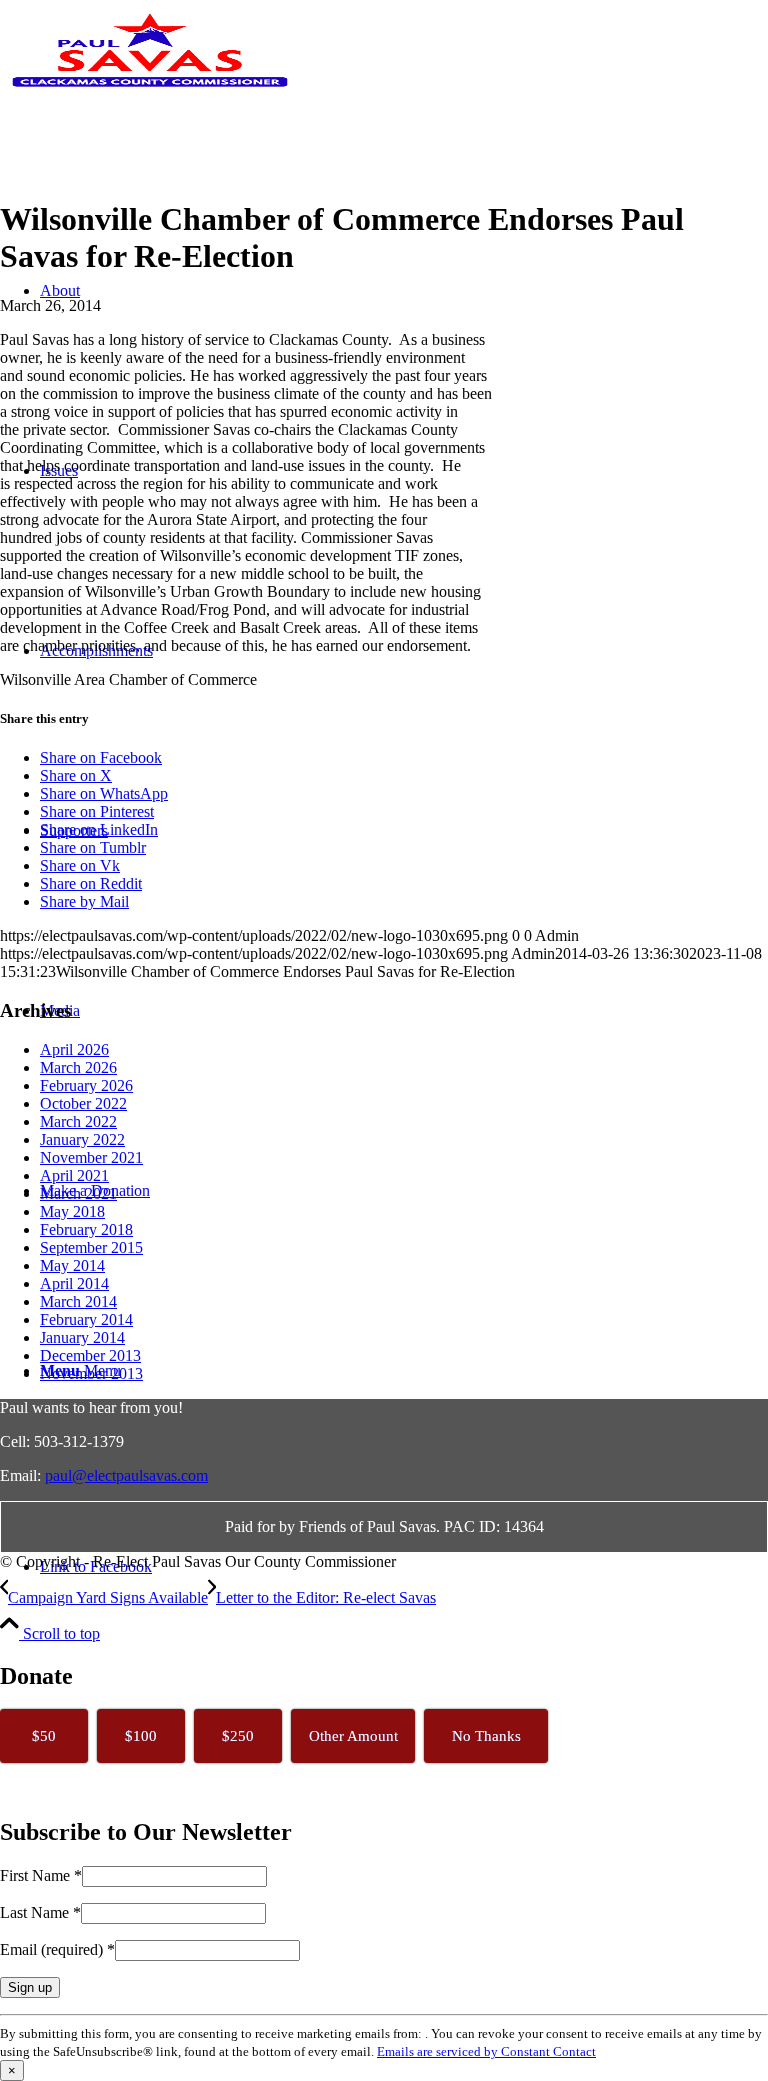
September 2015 (91, 1247)
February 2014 (86, 1319)
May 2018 (72, 1211)
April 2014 (74, 1283)
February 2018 (86, 1229)
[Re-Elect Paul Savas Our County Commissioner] (150, 94)
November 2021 (91, 1157)
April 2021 (74, 1175)
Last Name (40, 1912)
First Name (41, 1875)
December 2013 (90, 1355)
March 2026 (78, 1067)
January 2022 (82, 1139)
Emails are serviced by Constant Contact (486, 2051)
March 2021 (78, 1193)
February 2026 (86, 1085)
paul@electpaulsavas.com (126, 1475)
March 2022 (78, 1121)
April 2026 (74, 1049)
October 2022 (83, 1103)
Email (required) (57, 1949)
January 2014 (82, 1337)
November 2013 (91, 1373)
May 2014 (72, 1265)
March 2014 (78, 1301)
